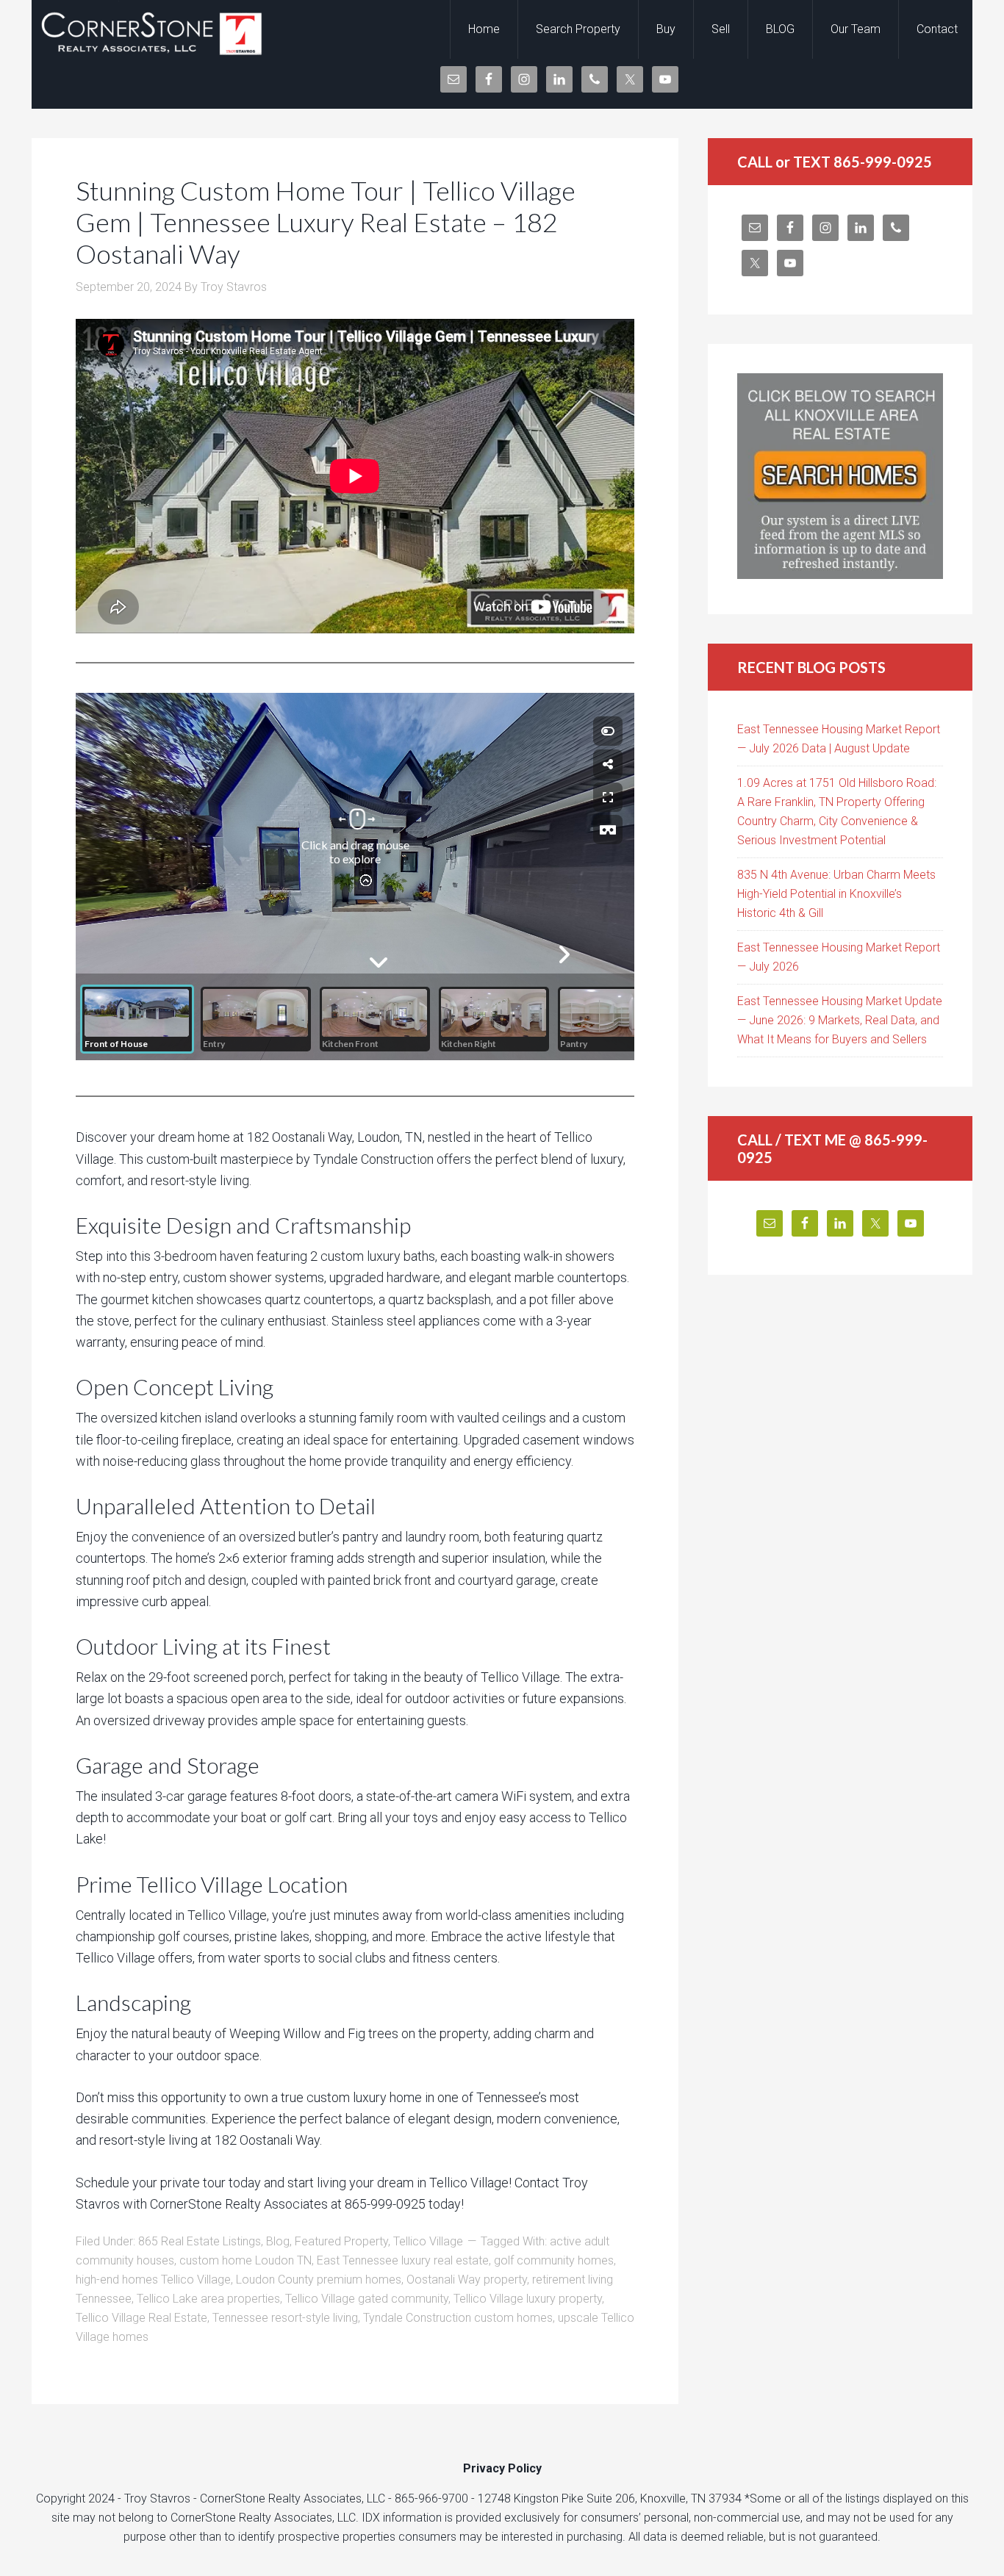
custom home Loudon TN (245, 2260)
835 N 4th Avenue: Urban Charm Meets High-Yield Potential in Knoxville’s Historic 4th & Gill (836, 894)
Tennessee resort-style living (285, 2318)
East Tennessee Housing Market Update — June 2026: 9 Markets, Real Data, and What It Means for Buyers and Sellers (840, 1020)
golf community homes (554, 2260)
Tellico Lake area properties (208, 2299)
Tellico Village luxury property (528, 2299)
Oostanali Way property (467, 2280)
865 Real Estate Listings (200, 2241)
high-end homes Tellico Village (153, 2280)
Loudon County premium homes (319, 2280)
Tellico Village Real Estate (141, 2318)
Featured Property (341, 2241)
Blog (278, 2241)
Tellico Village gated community (367, 2299)
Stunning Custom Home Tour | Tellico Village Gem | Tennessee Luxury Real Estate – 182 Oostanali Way (326, 222)
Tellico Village (428, 2241)
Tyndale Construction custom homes (458, 2318)
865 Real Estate (149, 29)
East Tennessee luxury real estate (403, 2260)
